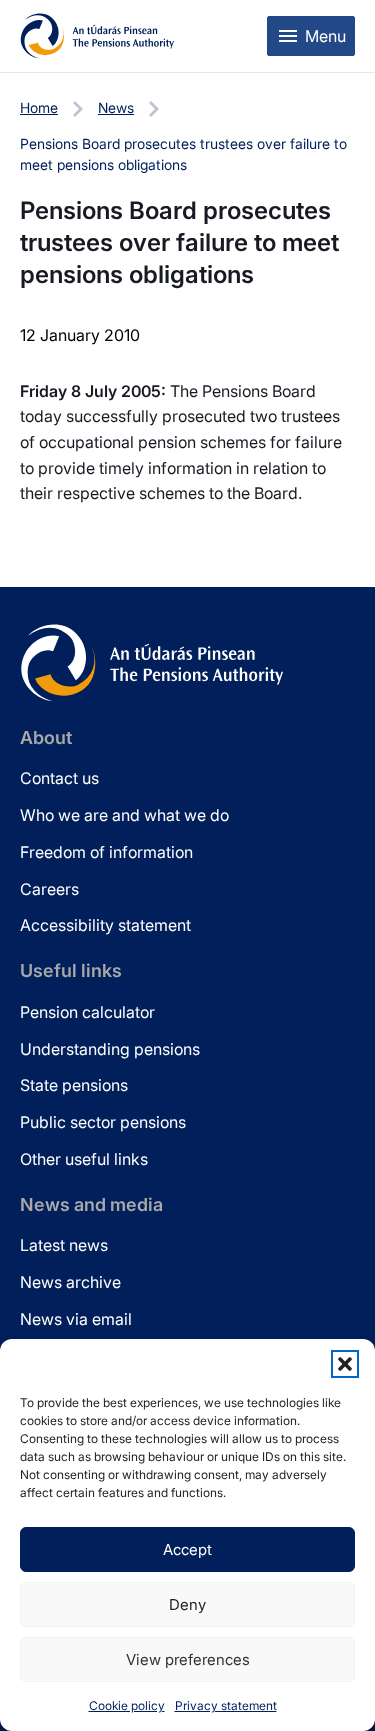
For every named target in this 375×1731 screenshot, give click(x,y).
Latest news (64, 1245)
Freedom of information (106, 852)
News (116, 107)
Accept (187, 1549)
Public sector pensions (103, 1122)
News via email (76, 1319)
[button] (345, 1364)
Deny (187, 1604)
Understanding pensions (110, 1049)
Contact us (59, 778)
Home (39, 107)
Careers (49, 889)
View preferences (188, 1659)
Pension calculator (87, 1012)
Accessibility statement (105, 925)
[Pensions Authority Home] (97, 36)
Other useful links (84, 1159)
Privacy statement (226, 1705)
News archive (70, 1282)
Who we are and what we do (124, 815)
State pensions (74, 1085)
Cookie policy (127, 1705)
